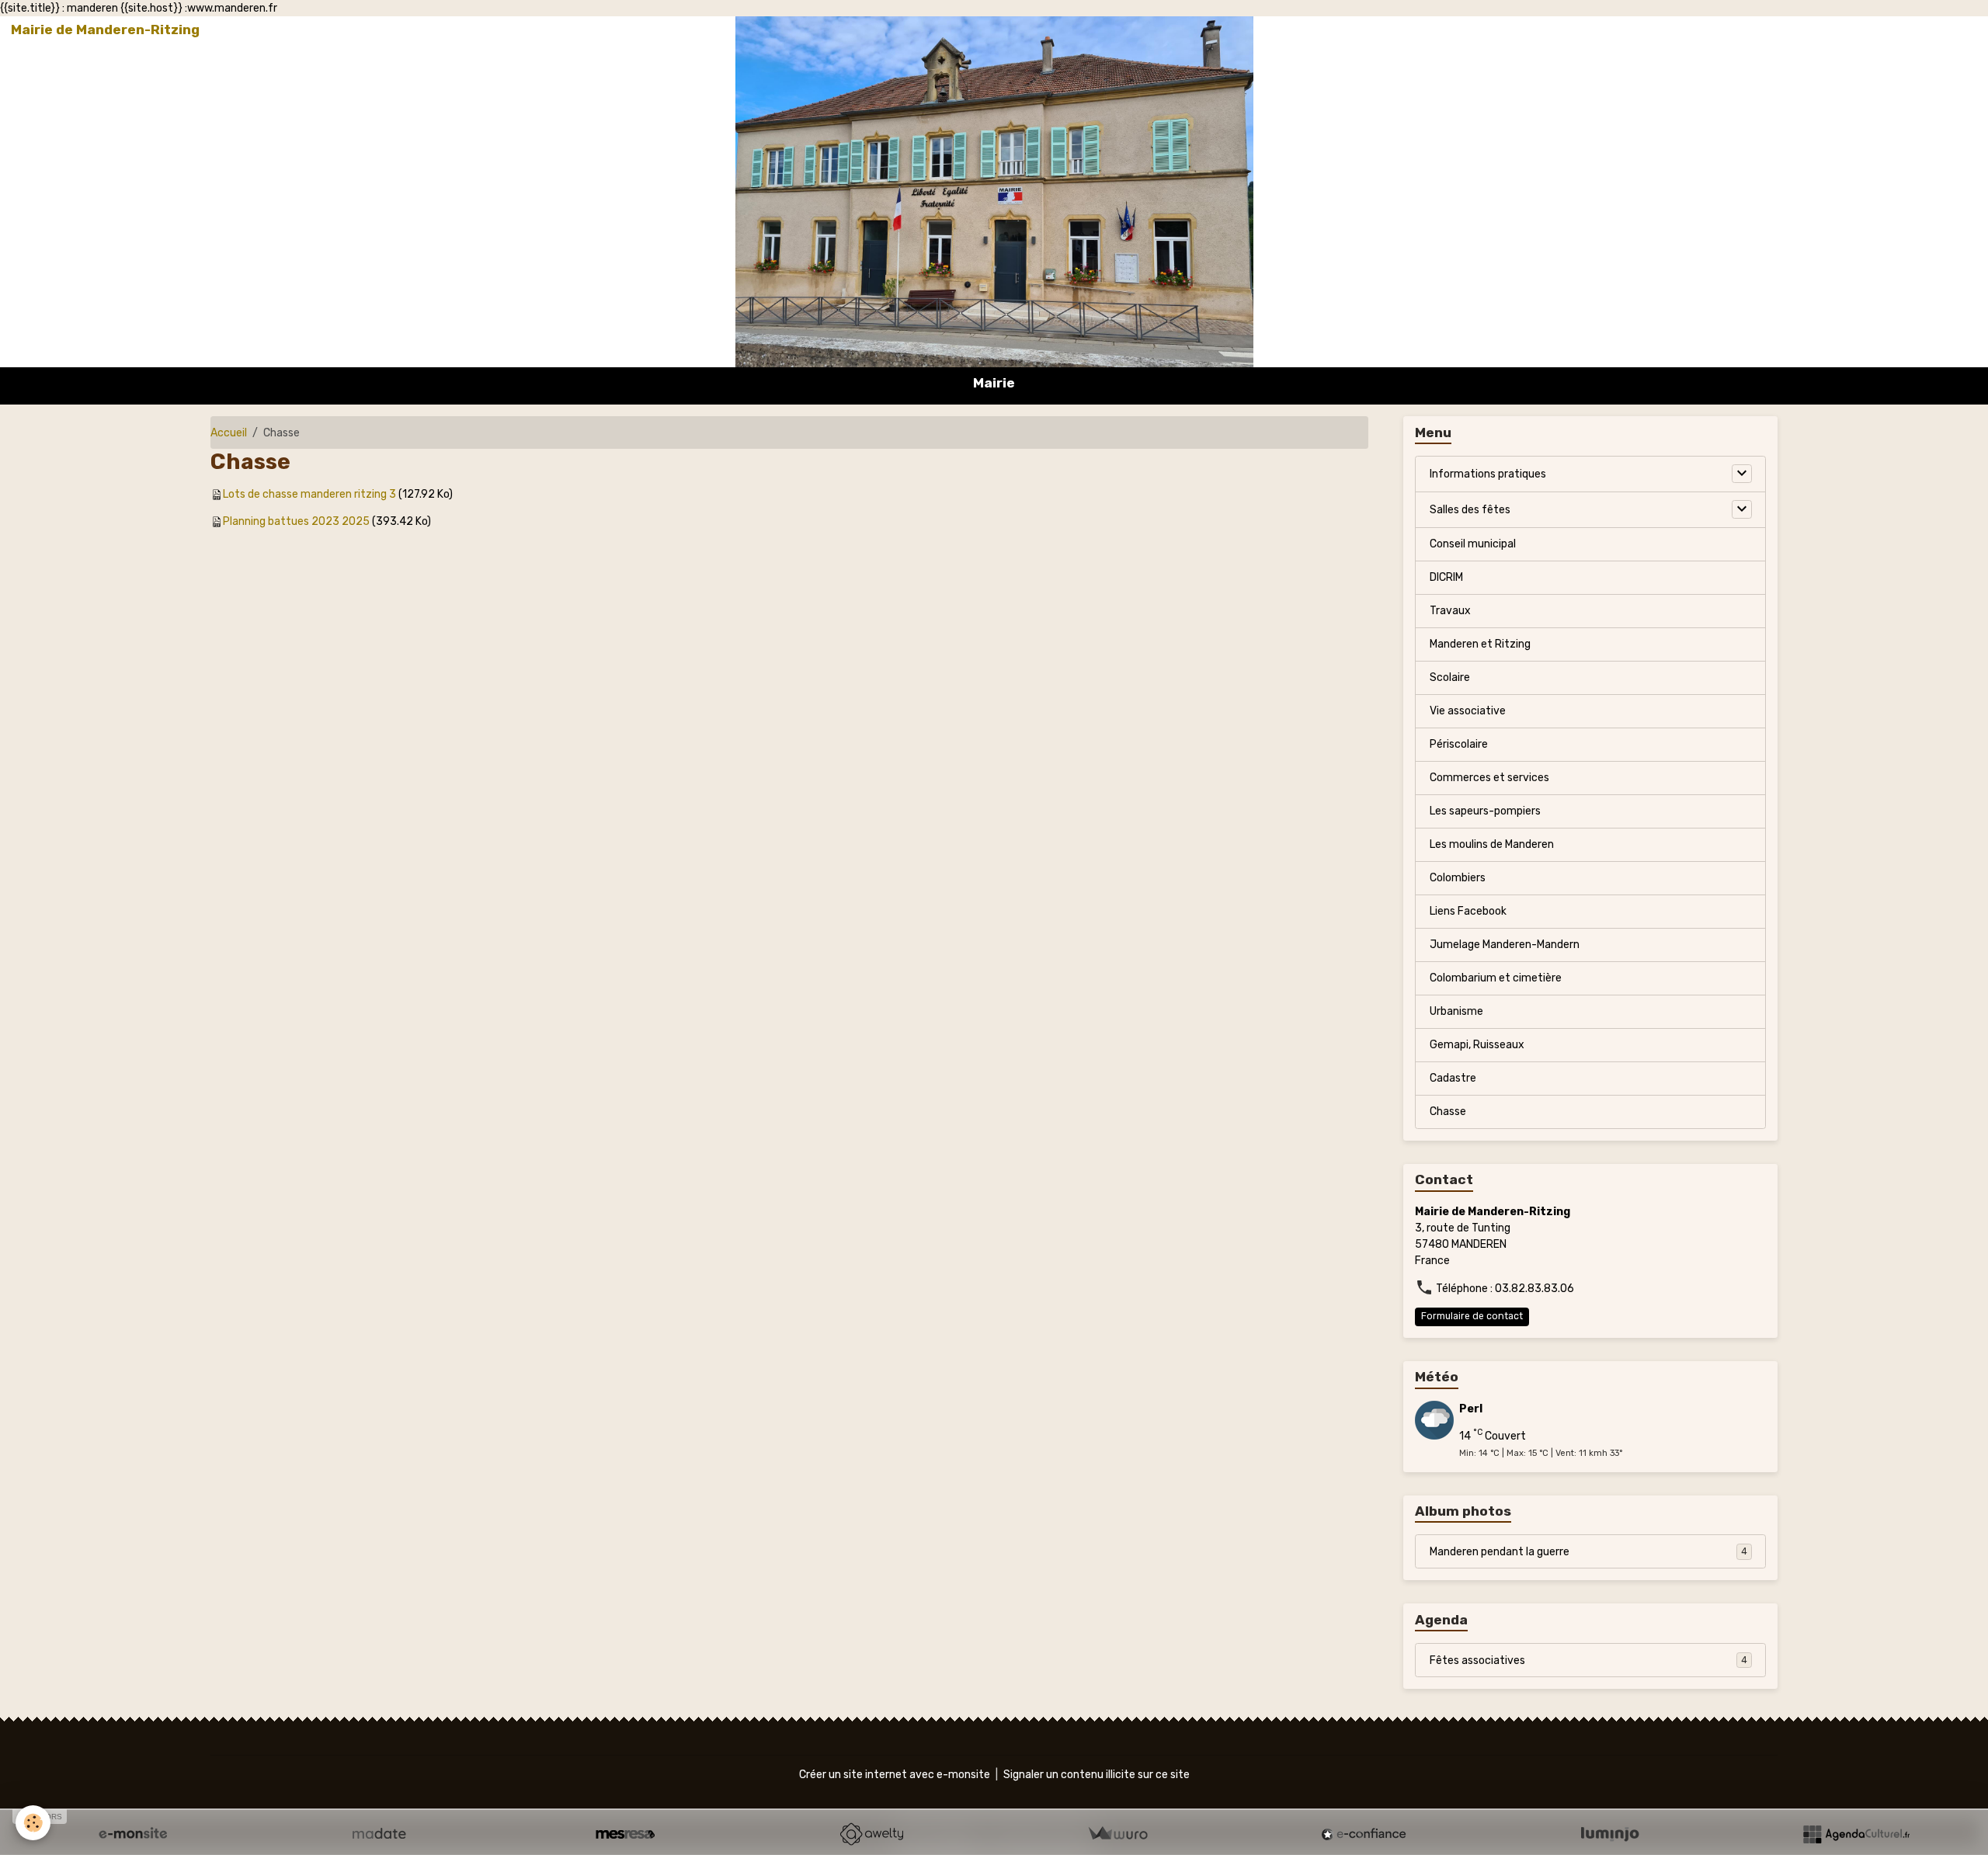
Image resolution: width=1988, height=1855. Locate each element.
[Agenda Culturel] (1856, 1834)
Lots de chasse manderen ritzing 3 (309, 494)
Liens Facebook (1468, 911)
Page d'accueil (1727, 30)
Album (1855, 30)
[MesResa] (625, 1834)
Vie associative (1468, 711)
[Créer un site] (133, 1834)
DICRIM (1446, 577)
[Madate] (379, 1834)
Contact (1802, 30)
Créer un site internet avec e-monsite (895, 1775)
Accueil (229, 433)
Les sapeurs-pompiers (1485, 811)
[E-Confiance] (1364, 1834)
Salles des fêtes (1470, 510)
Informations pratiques (1488, 474)
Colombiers (1458, 878)
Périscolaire (1459, 744)
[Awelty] (871, 1834)
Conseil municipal (1473, 544)
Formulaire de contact (1472, 1316)
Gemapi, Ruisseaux (1477, 1045)
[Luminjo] (1610, 1834)
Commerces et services (1489, 778)
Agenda (1905, 30)
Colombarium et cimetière (1496, 978)
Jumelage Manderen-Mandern (1505, 945)
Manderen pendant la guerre (1588, 1552)
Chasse (1448, 1112)
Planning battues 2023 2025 (296, 521)
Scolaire (1450, 677)
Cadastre (1453, 1078)
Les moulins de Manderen (1492, 844)
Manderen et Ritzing (1480, 644)
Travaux (1450, 611)
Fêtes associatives (1588, 1660)
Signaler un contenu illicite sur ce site (1097, 1775)
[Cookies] (33, 1823)
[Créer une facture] (1117, 1834)
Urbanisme (1456, 1011)
